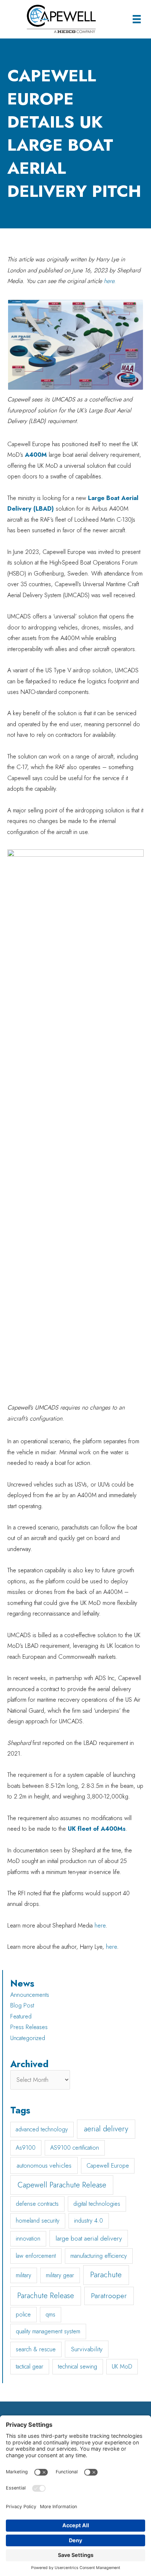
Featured (21, 2016)
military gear (60, 2275)
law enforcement (36, 2256)
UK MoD (122, 2366)
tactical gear (30, 2366)
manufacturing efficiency (99, 2256)
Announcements (30, 1995)
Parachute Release (46, 2296)
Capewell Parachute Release (62, 2185)
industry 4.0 (89, 2221)
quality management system (48, 2331)
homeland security (38, 2221)
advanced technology (42, 2129)
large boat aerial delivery (89, 2238)
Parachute (106, 2275)
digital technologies (97, 2204)
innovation (28, 2239)
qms (50, 2314)
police (23, 2314)
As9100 (26, 2148)
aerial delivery (106, 2129)
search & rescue (36, 2349)
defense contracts (37, 2204)
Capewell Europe (108, 2166)
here (100, 1925)
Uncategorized (28, 2038)
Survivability (87, 2349)
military (23, 2275)
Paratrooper (109, 2296)
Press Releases (29, 2027)
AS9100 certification (75, 2148)
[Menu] (137, 19)
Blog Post (22, 2005)
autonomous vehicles (44, 2165)
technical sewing (78, 2366)
